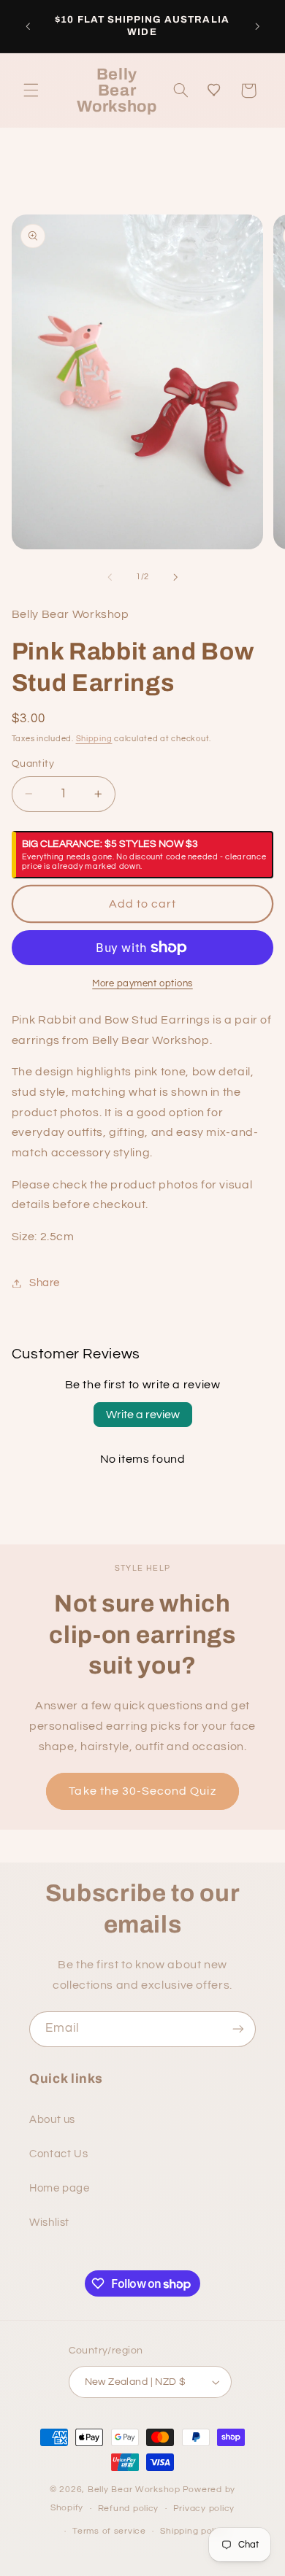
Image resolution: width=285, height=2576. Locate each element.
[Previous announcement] (28, 26)
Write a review (143, 1415)
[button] (31, 90)
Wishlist (49, 2223)
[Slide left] (110, 577)
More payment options (142, 984)
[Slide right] (175, 577)
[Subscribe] (238, 2029)
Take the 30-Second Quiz (142, 1791)
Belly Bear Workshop (134, 2490)
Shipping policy (193, 2531)
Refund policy (129, 2509)
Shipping (94, 739)
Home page (60, 2188)
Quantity (33, 764)
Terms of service (109, 2531)
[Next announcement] (257, 26)
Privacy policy (204, 2509)
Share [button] (45, 1283)
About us (52, 2120)
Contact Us (58, 2154)
